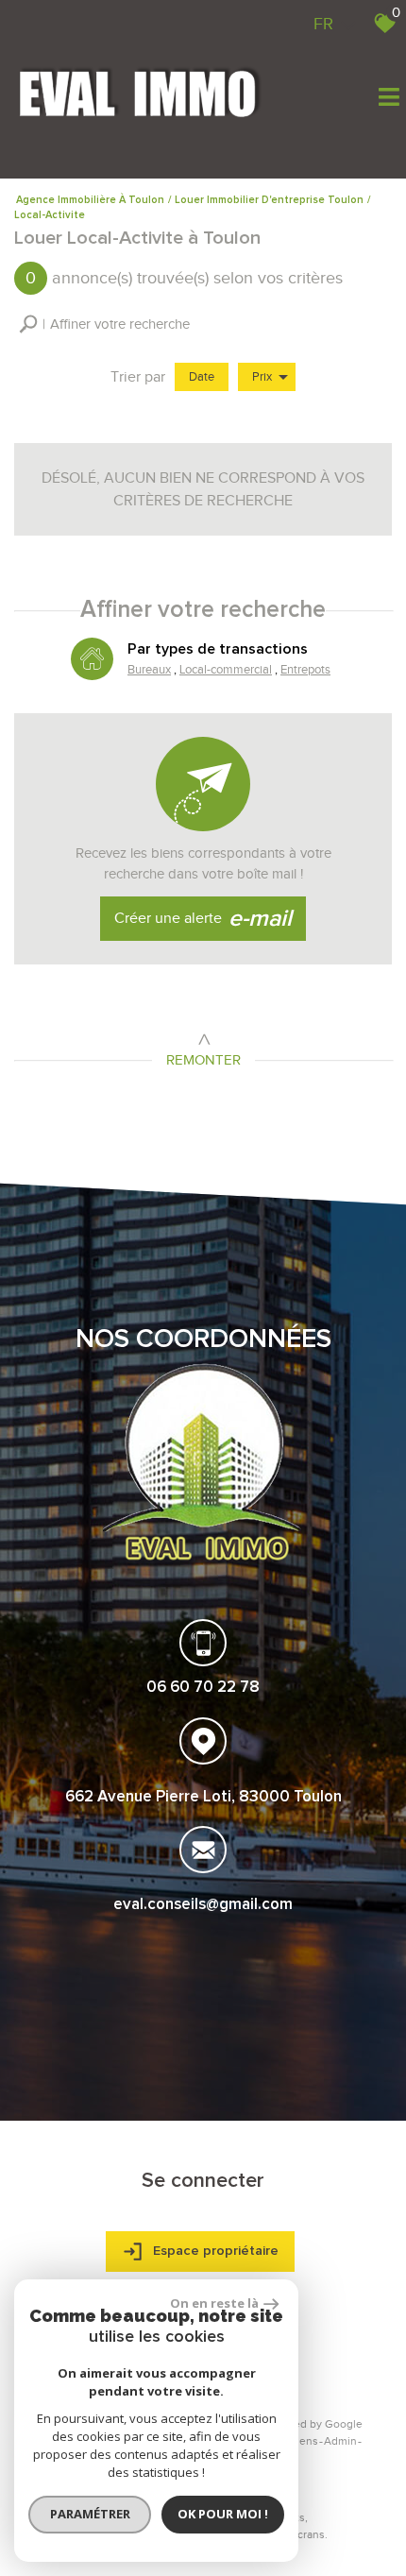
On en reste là (214, 2303)
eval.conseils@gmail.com (203, 1905)
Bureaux (149, 669)
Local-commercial (226, 669)
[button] (104, 324)
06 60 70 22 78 (203, 1688)
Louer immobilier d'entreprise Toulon (269, 200)
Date (202, 376)
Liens (304, 2441)
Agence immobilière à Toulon (90, 200)
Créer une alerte (203, 919)
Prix (262, 376)
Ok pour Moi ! (223, 2514)
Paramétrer (90, 2514)
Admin (340, 2441)
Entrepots (305, 669)
